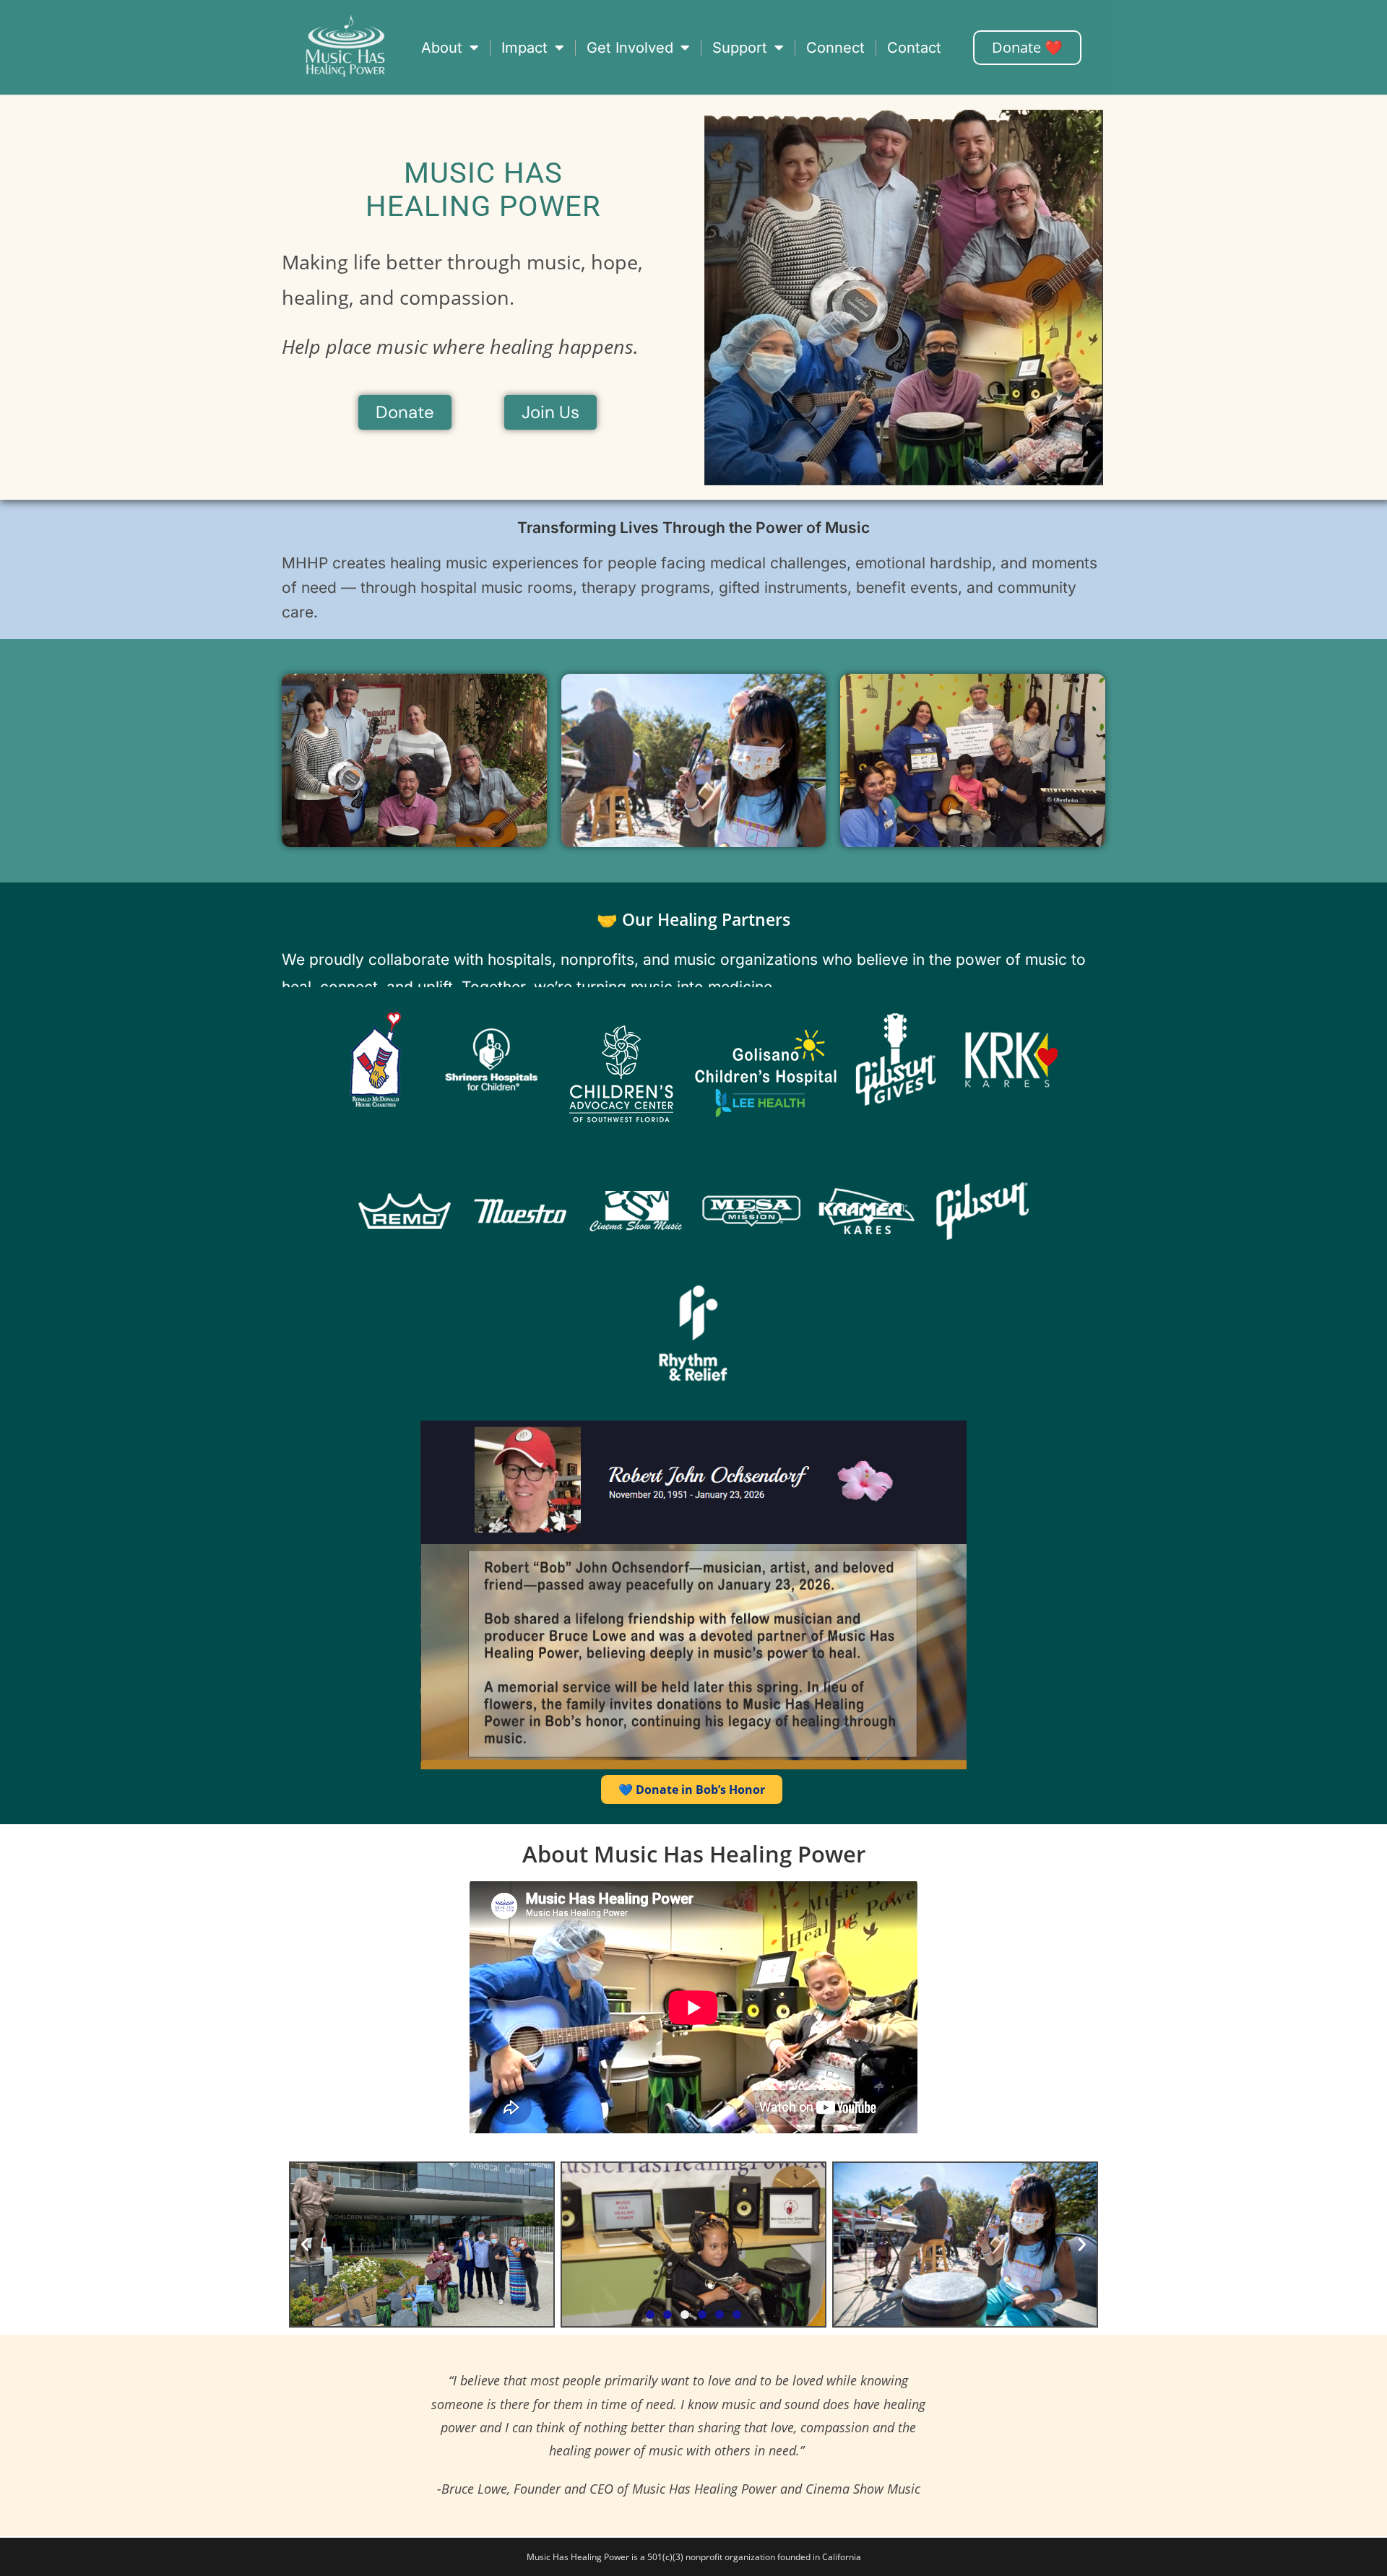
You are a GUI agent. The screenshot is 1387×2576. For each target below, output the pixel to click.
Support (740, 48)
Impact (524, 48)
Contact (914, 48)
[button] (305, 2245)
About (442, 48)
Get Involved (630, 48)
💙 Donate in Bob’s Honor (692, 1790)
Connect (835, 48)
